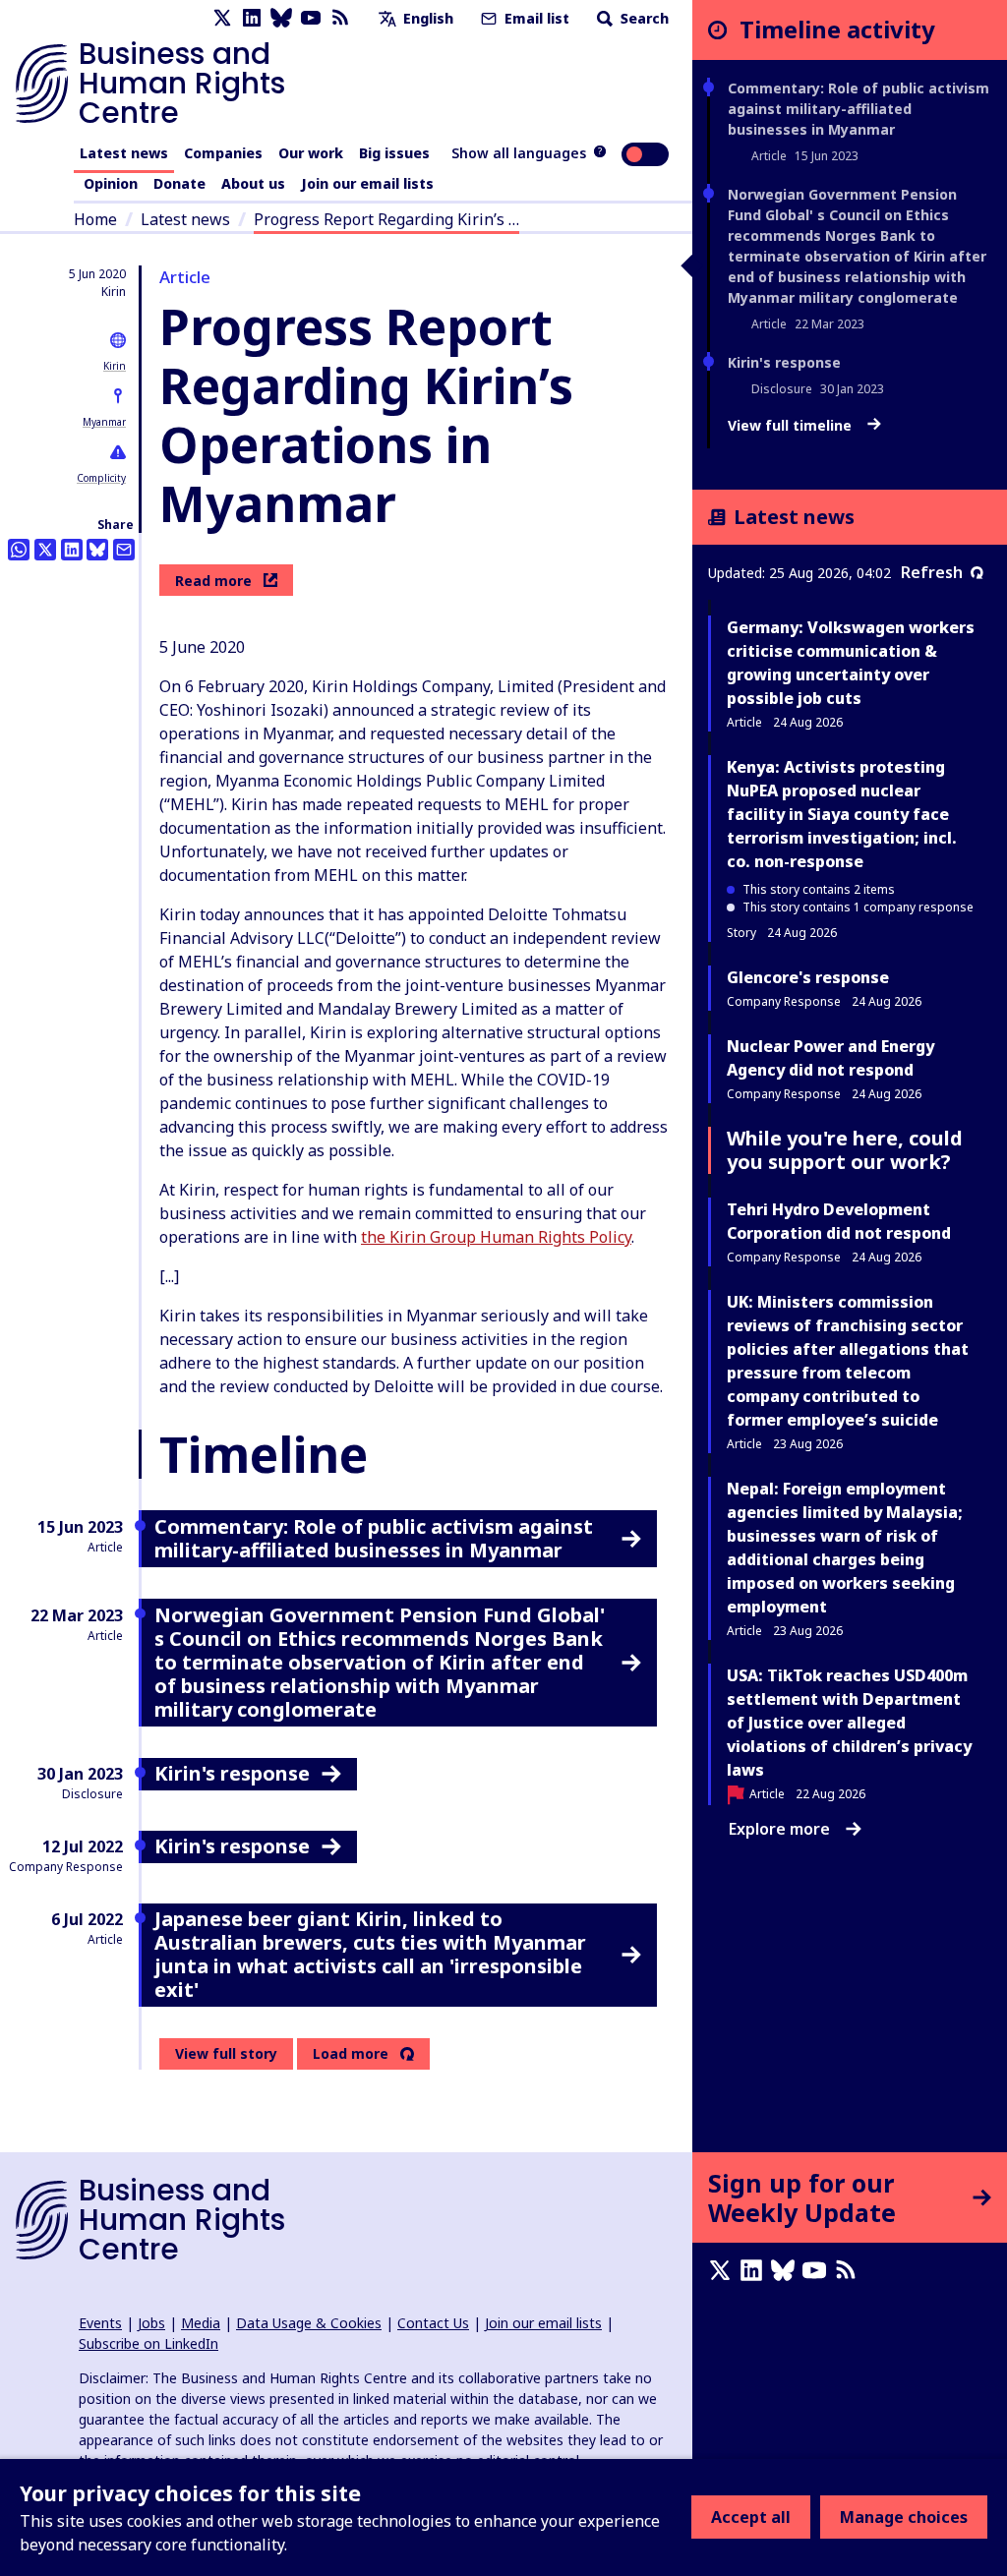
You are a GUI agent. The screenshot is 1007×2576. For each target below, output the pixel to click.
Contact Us (433, 2323)
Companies (223, 153)
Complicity (101, 478)
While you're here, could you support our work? (845, 1150)
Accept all (751, 2517)
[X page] (222, 18)
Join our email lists (367, 183)
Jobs (151, 2323)
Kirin (115, 366)
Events (100, 2323)
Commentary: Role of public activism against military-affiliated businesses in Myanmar (859, 109)
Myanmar (104, 422)
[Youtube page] (311, 18)
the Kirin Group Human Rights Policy (496, 1237)
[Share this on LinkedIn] (72, 550)
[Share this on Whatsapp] (19, 550)
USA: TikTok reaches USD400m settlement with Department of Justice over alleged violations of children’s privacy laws (849, 1723)
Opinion (111, 183)
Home (95, 219)
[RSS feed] (340, 18)
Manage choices (904, 2517)
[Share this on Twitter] (45, 550)
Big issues (394, 153)
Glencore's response (808, 977)
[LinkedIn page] (252, 18)
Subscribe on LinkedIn (148, 2343)
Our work (311, 153)
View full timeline (792, 426)
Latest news (124, 153)
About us (253, 183)
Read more (213, 581)
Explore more (779, 1829)
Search (643, 18)
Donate (179, 183)
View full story (226, 2053)
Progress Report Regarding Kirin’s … (386, 219)
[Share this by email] (124, 550)
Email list (535, 18)
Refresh (932, 572)
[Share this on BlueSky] (97, 550)
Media (201, 2323)
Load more (351, 2054)
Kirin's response (784, 362)
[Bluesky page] (281, 18)
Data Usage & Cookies (309, 2323)
